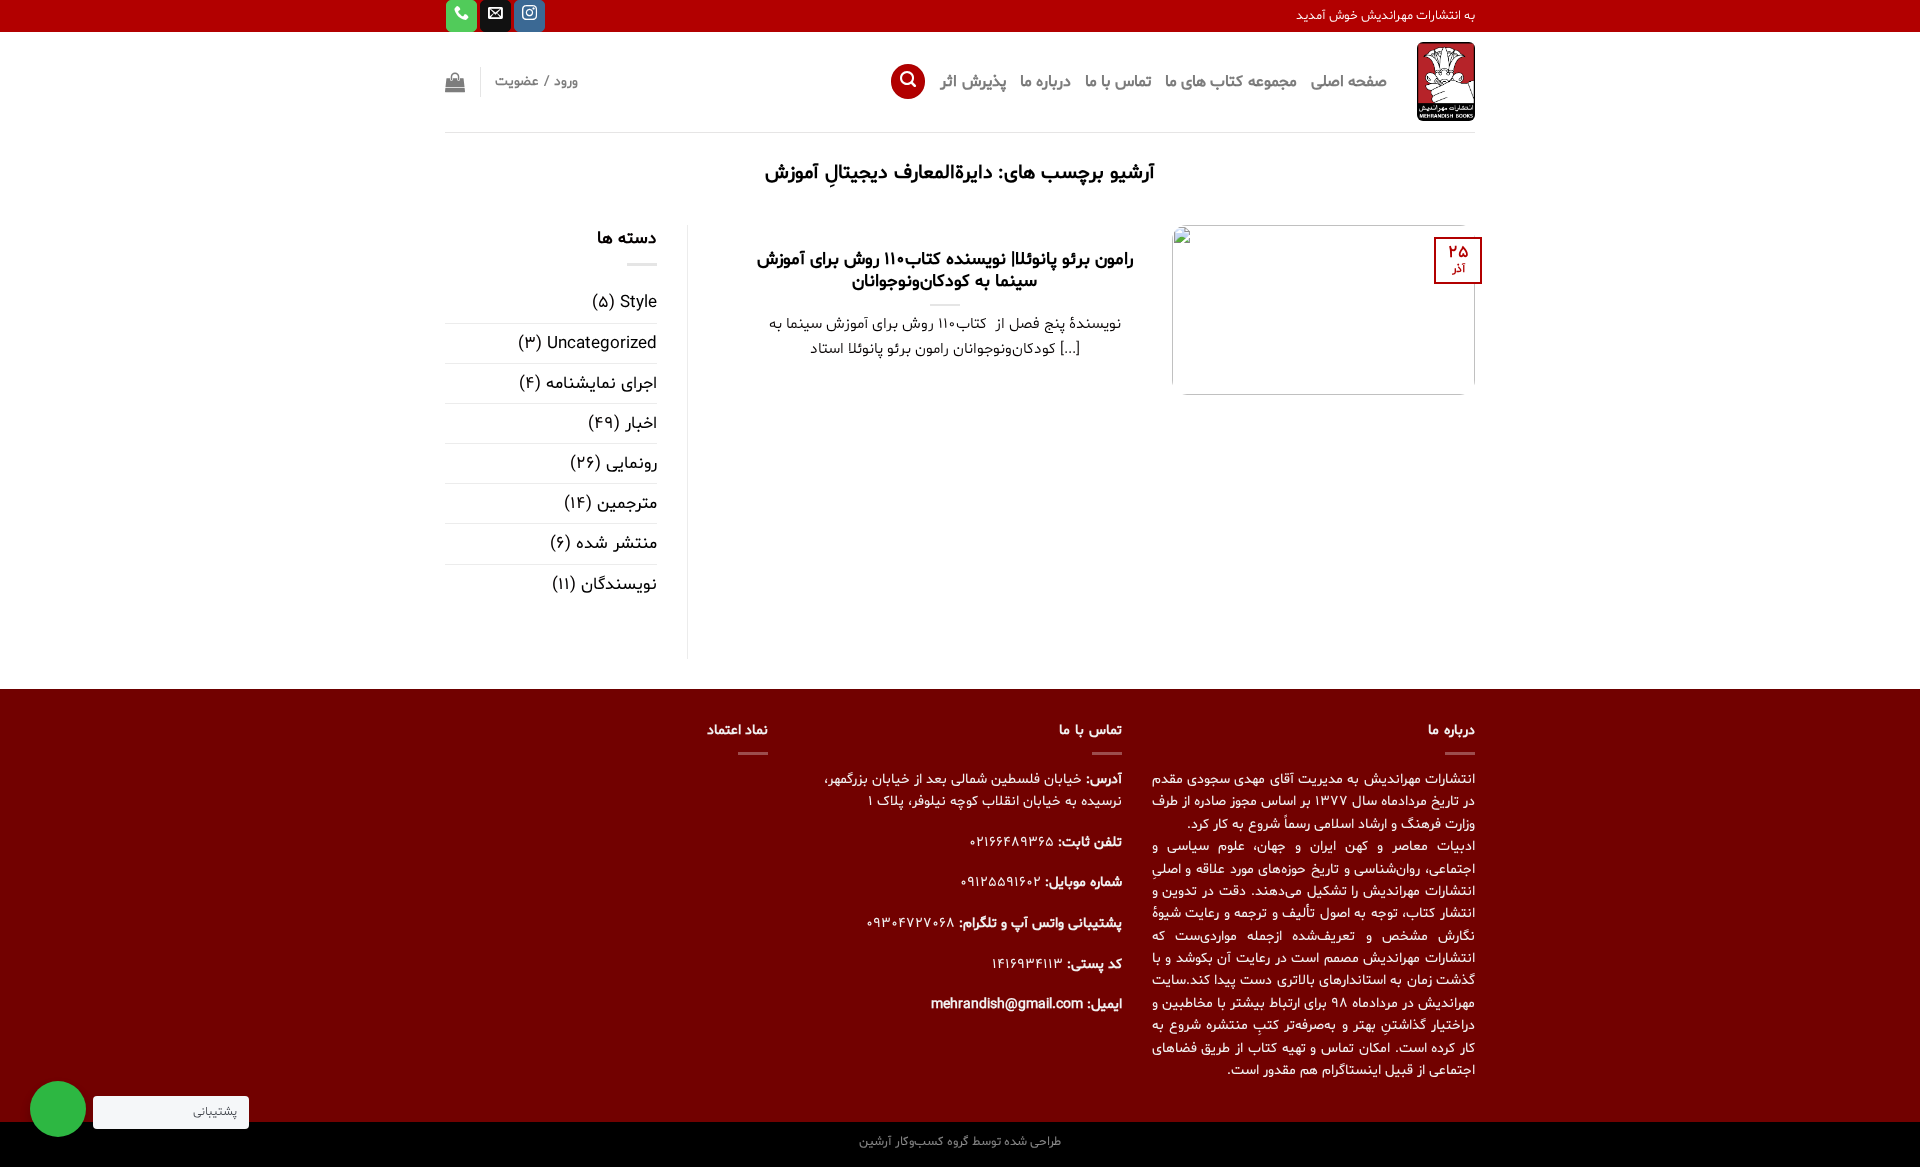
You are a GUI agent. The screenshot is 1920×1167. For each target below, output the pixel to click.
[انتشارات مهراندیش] (1446, 81)
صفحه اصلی (1349, 82)
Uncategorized (602, 343)
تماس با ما (1118, 82)
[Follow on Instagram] (529, 16)
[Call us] (461, 16)
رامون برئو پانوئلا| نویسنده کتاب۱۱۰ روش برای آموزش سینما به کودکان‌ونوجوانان (945, 272)
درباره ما (1045, 82)
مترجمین (627, 503)
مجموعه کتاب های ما (1231, 82)
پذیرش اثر (972, 82)
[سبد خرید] (455, 82)
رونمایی (631, 463)
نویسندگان (619, 584)
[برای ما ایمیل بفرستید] (495, 16)
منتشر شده (616, 543)
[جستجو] (908, 81)
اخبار (641, 423)
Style (638, 302)
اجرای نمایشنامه (601, 383)
